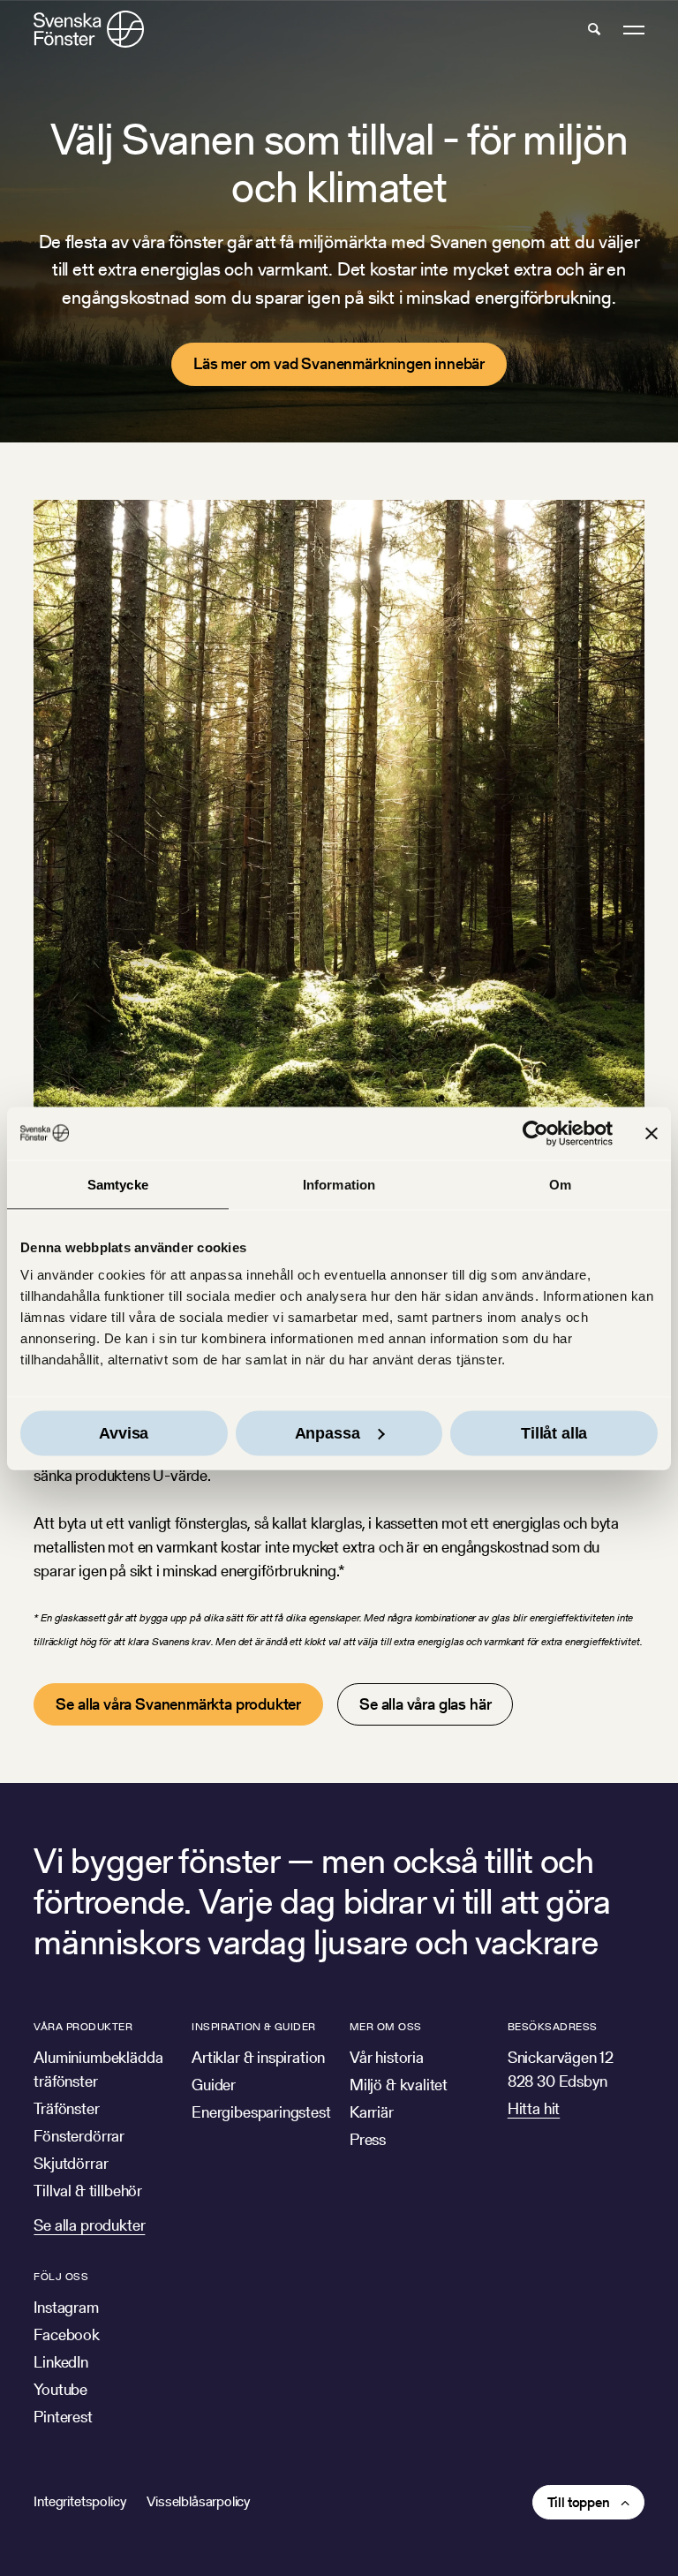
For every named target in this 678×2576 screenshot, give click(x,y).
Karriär (372, 2112)
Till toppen (579, 2502)
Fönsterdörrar (79, 2136)
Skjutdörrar (71, 2163)
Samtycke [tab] (118, 1184)
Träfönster (66, 2108)
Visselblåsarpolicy (198, 2501)
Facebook (67, 2334)
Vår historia (387, 2057)
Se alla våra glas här (425, 1704)
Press (368, 2139)
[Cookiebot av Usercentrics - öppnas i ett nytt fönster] (535, 1133)
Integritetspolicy (79, 2501)
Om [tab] (560, 1184)
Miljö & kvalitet (399, 2085)
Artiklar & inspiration (258, 2057)
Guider (214, 2085)
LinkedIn (61, 2362)
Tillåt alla (554, 1433)
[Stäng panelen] (652, 1133)
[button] (594, 29)
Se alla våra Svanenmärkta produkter (178, 1704)
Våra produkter (83, 2026)
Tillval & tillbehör (88, 2191)
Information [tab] (339, 1184)
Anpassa (328, 1433)
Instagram (66, 2307)
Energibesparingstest (261, 2112)
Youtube (60, 2389)
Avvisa (124, 1433)
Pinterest (63, 2417)
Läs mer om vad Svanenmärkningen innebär (339, 363)
